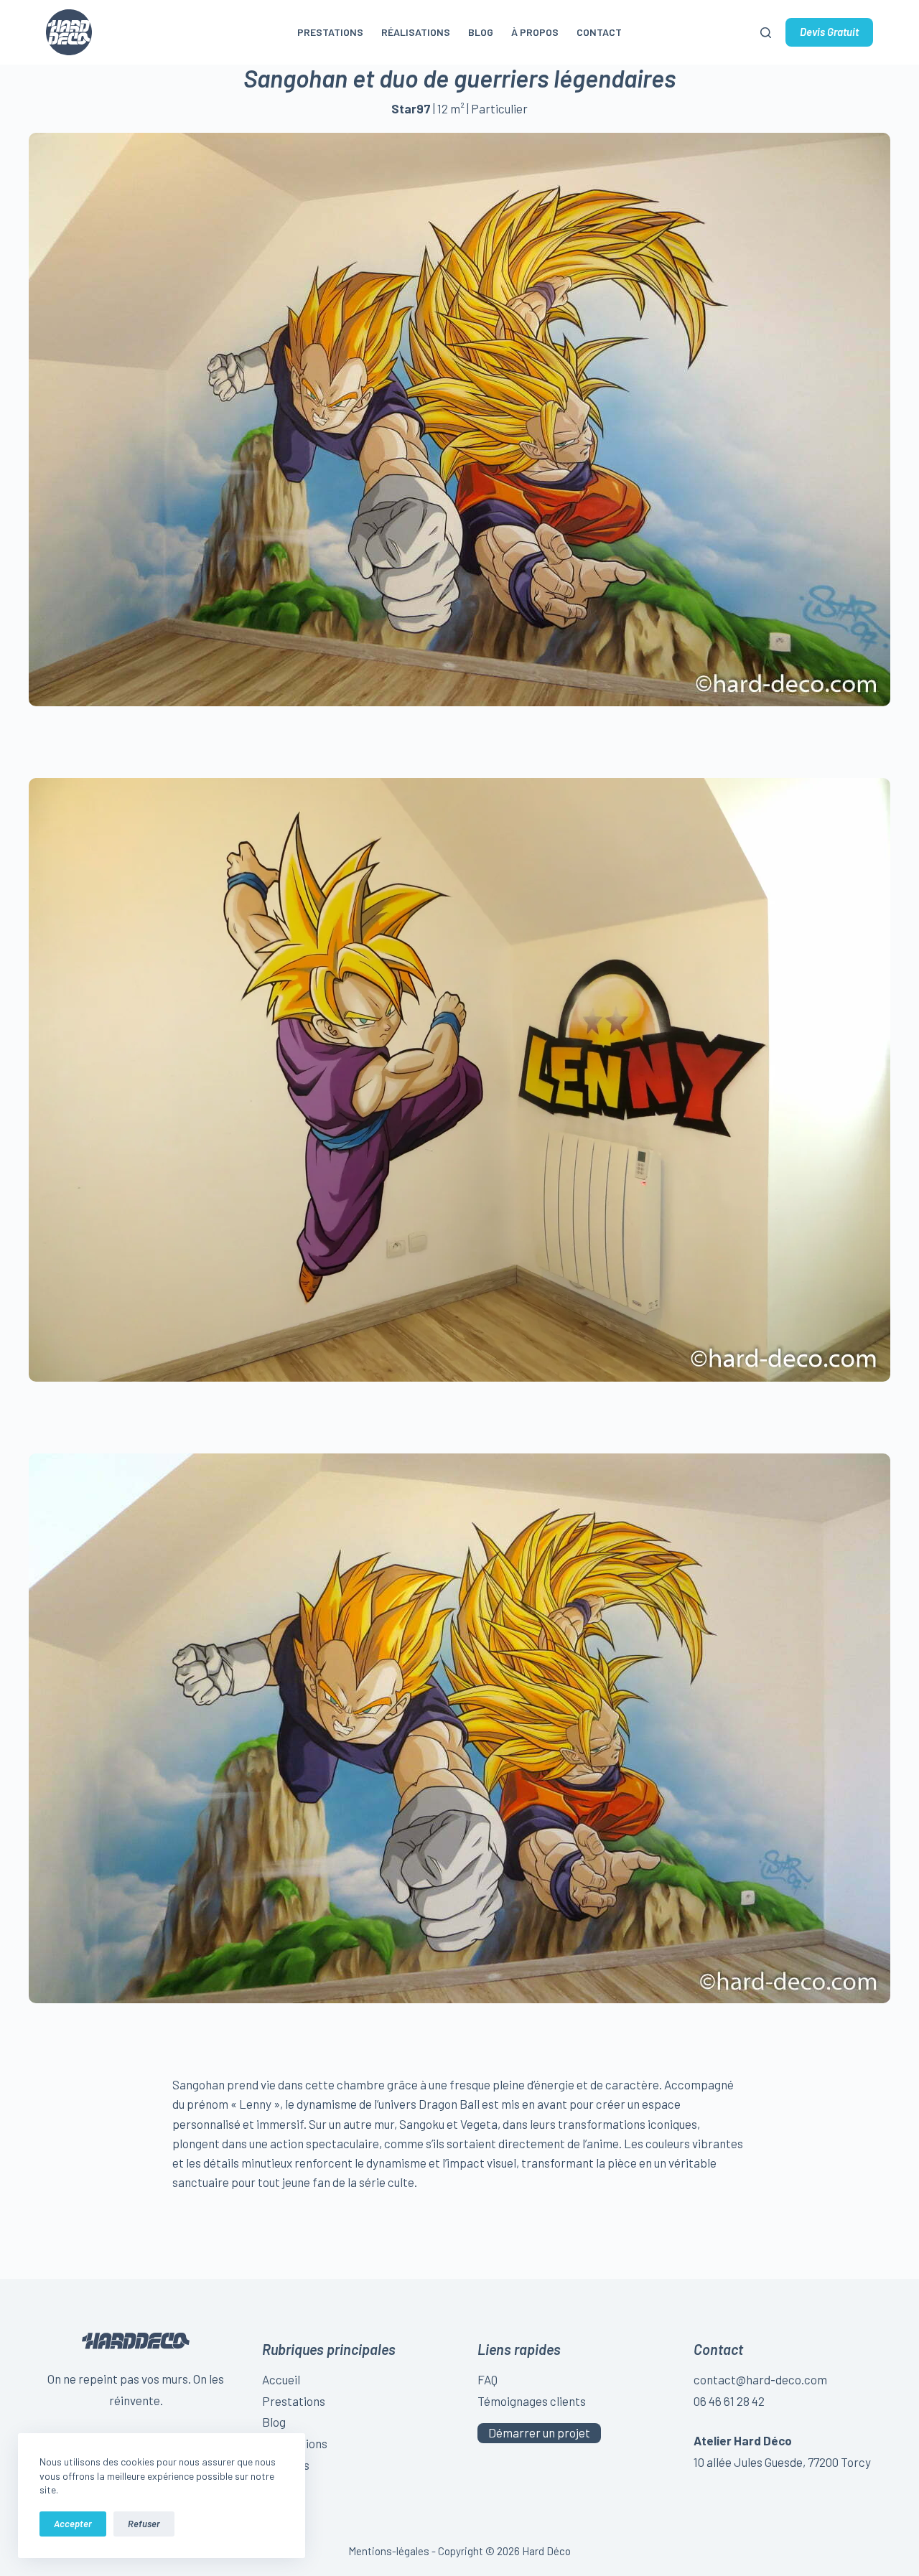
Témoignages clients (532, 2401)
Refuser (144, 2524)
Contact (599, 32)
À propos (535, 32)
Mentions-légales (389, 2551)
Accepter (73, 2524)
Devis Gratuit (829, 32)
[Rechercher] (766, 33)
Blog (481, 32)
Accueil (281, 2379)
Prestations (330, 32)
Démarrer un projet (539, 2432)
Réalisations (416, 32)
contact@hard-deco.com (760, 2379)
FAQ (488, 2379)
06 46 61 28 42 (729, 2401)
